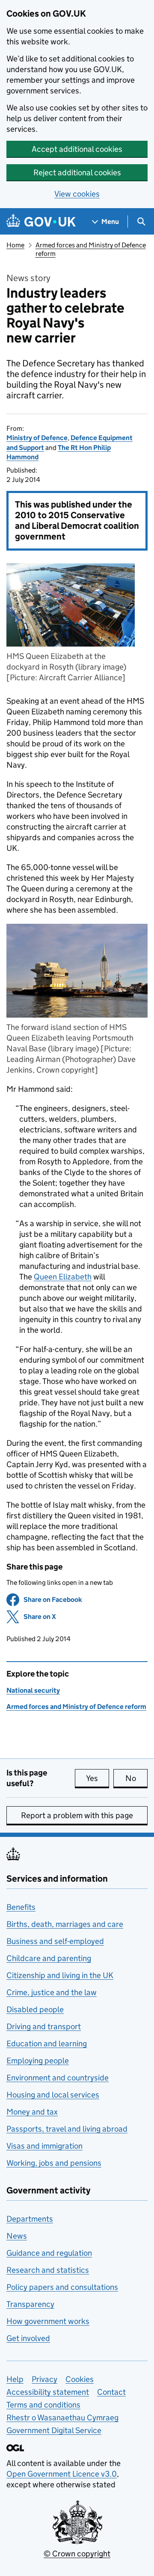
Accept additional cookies (77, 149)
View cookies (77, 194)
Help (15, 2379)
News (17, 2236)
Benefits (21, 1907)
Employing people (38, 2061)
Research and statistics (48, 2270)
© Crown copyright (77, 2554)
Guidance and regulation (49, 2253)
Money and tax (32, 2112)
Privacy (44, 2379)
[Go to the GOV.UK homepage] (41, 222)
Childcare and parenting (49, 1958)
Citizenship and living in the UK (60, 1975)
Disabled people (35, 2009)
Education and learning (47, 2044)
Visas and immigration (44, 2146)
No (136, 1778)
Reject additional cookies (77, 173)
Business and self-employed (55, 1941)
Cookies (80, 2379)
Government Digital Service (54, 2430)
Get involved (28, 2338)
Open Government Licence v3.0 (62, 2474)
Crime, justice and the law (52, 1992)
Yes (98, 1778)
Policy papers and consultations (62, 2287)
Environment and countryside (58, 2078)
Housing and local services (53, 2095)
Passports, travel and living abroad (67, 2129)
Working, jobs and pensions (54, 2163)
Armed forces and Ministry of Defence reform (76, 1707)
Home (15, 245)
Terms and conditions (43, 2405)
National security (33, 1690)
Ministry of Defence (37, 438)
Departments (30, 2219)
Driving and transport (44, 2026)
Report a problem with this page (77, 1815)
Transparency (30, 2304)
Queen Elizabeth (63, 1277)
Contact (111, 2392)
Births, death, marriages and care (65, 1924)
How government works (48, 2321)
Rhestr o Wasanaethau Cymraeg (62, 2418)
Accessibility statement (48, 2392)
